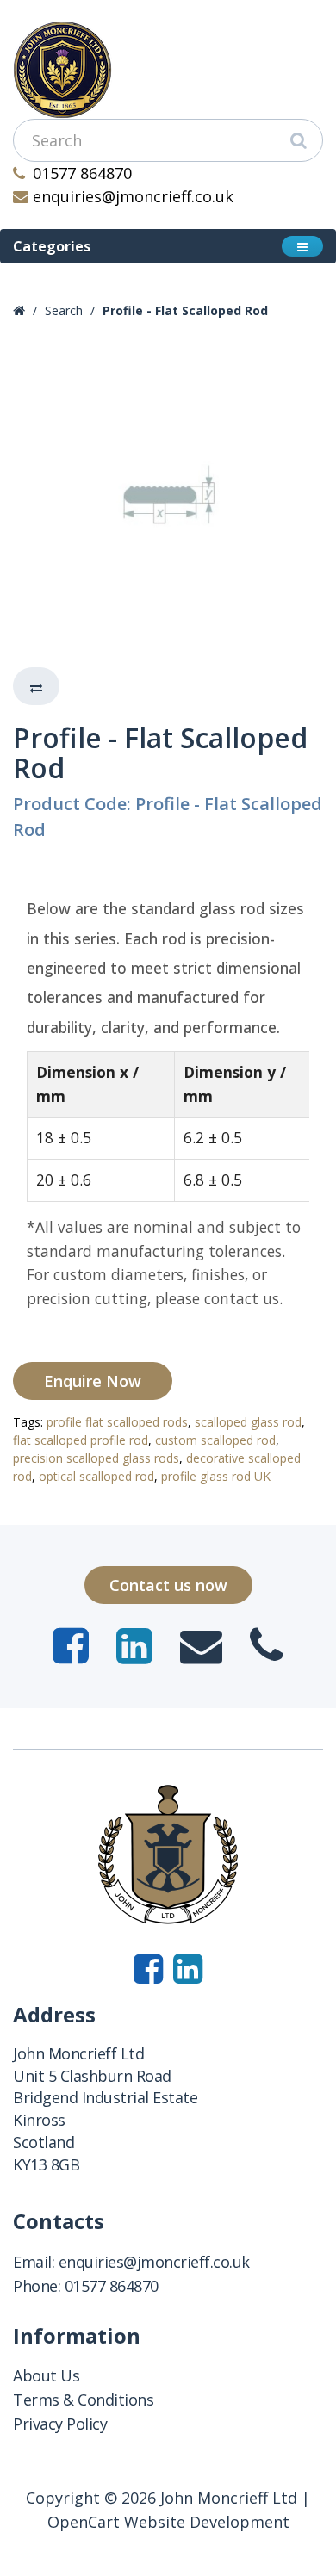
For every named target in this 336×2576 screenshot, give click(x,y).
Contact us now (168, 1585)
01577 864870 (82, 173)
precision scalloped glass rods (96, 1458)
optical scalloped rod (96, 1476)
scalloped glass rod (248, 1422)
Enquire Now (93, 1381)
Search (64, 310)
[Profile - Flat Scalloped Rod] (168, 495)
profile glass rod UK (216, 1476)
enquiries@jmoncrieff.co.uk (133, 196)
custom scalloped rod (215, 1440)
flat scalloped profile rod (81, 1440)
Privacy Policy (60, 2424)
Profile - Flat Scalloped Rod (185, 310)
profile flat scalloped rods (117, 1422)
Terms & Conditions (83, 2400)
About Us (46, 2375)
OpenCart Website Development (168, 2522)
